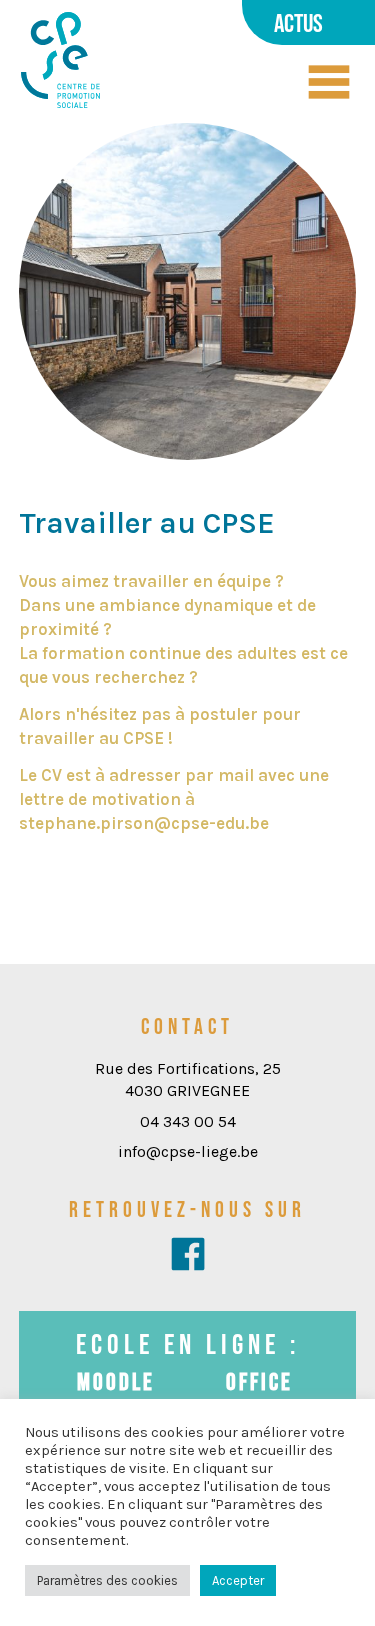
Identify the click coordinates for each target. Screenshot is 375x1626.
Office (259, 1381)
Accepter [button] (238, 1580)
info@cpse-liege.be (188, 1151)
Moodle (116, 1381)
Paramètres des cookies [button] (107, 1580)
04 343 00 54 (188, 1121)
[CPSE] (60, 61)
